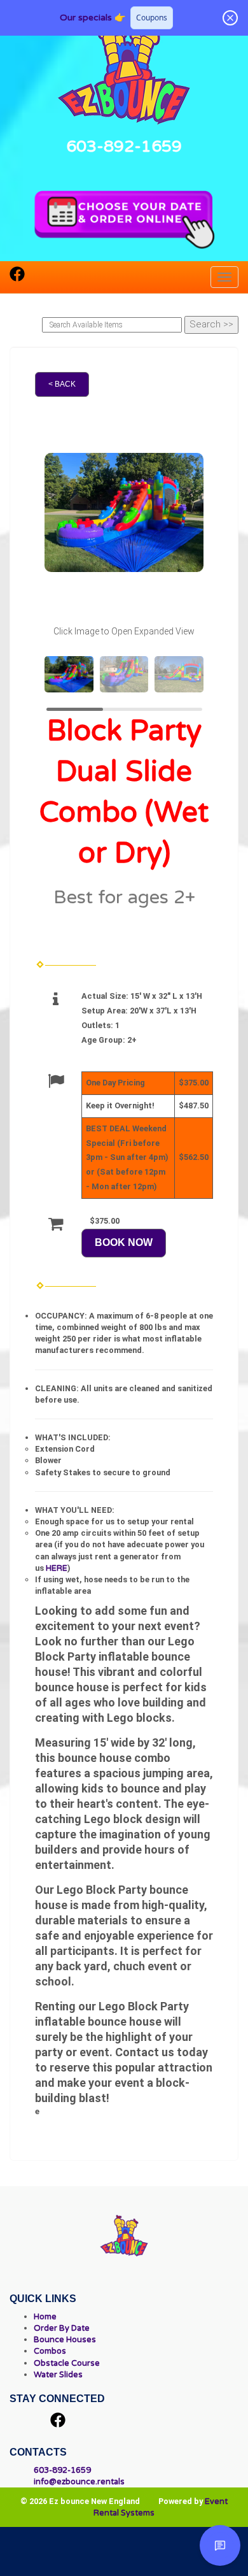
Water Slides (58, 2375)
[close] (230, 18)
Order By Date (62, 2328)
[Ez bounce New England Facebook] (17, 278)
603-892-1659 (124, 146)
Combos (50, 2351)
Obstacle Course (67, 2363)
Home (45, 2317)
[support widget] (220, 2545)
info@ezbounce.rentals (79, 2482)
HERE (57, 1568)
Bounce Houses (65, 2340)
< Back (62, 384)
